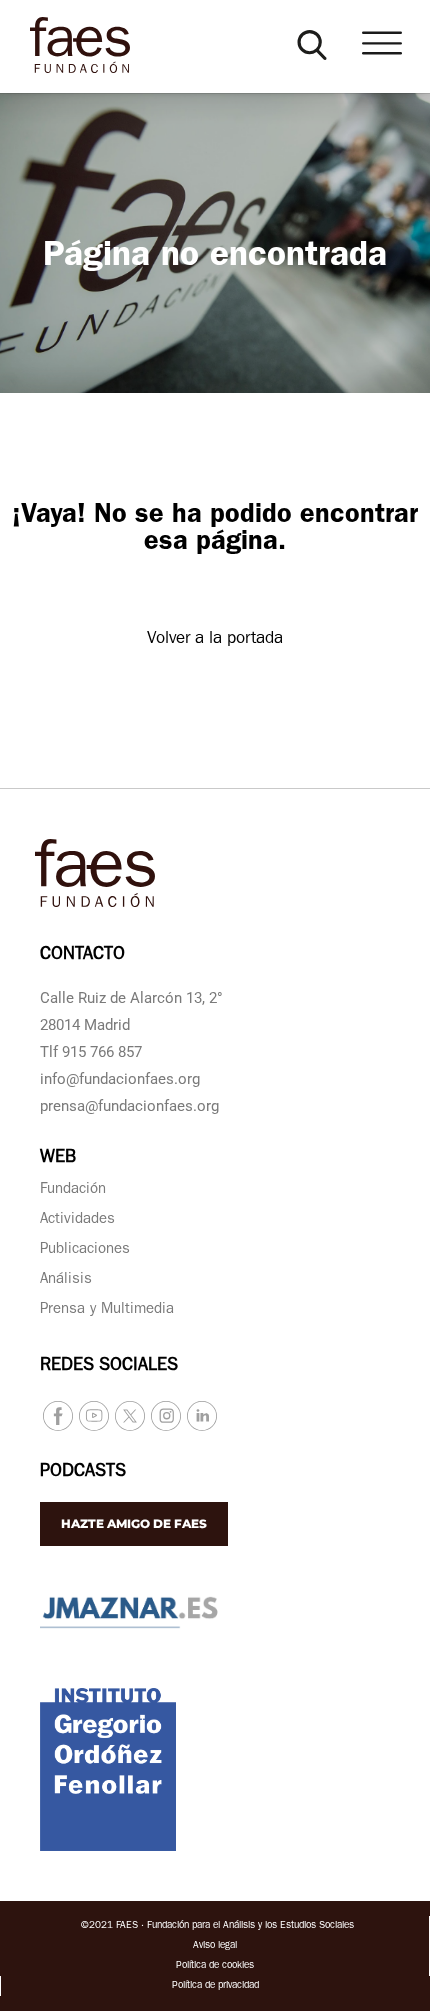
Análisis (66, 1280)
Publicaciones (85, 1250)
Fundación (73, 1190)
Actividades (77, 1220)
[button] (312, 45)
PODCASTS (83, 1473)
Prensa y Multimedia (107, 1310)
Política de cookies (215, 1966)
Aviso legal (215, 1946)
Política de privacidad (215, 1986)
